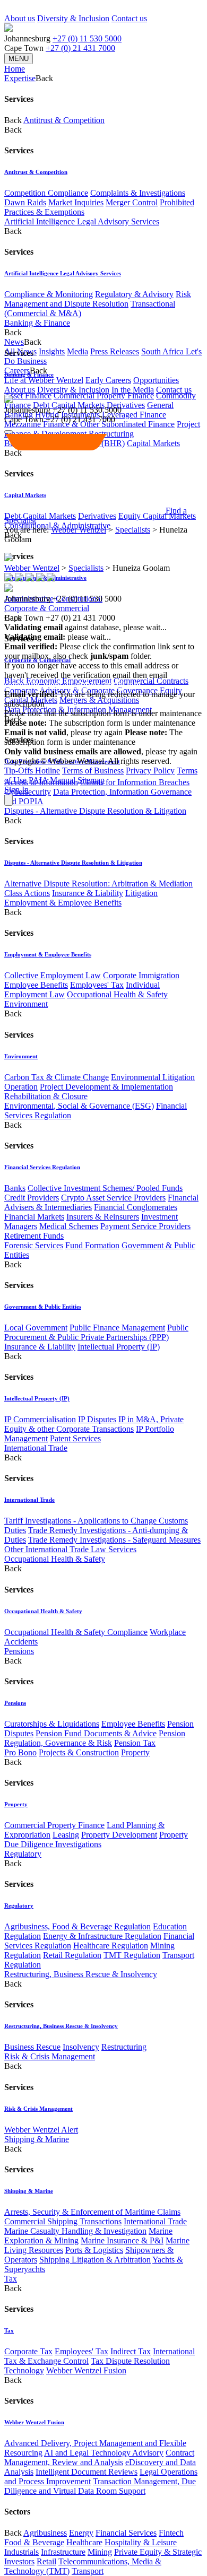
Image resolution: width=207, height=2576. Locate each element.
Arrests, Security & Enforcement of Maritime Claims (92, 2212)
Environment (26, 1004)
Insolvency (81, 2047)
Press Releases (115, 351)
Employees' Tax (97, 985)
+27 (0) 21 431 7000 (80, 48)
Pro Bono (20, 1752)
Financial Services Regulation (42, 1167)
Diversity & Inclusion (73, 18)
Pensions (19, 1651)
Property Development (119, 1835)
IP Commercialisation (40, 1419)
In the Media (133, 390)
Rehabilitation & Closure (46, 1096)
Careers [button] (17, 371)
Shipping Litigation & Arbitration (95, 2260)
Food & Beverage (34, 2542)
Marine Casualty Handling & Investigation (75, 2231)
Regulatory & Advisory (134, 294)
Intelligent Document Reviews (87, 2472)
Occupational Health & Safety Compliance (76, 1632)
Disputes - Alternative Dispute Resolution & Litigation (95, 811)
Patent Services (75, 1438)
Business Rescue (32, 2047)
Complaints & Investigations (138, 193)
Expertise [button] (20, 78)
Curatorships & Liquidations (52, 1724)
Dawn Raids (25, 202)
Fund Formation (92, 1245)
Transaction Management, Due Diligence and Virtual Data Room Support (100, 2486)
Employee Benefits (36, 985)
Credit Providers (32, 1198)
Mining (100, 2552)
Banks (15, 1188)
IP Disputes (97, 1419)
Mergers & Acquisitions (99, 700)
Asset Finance (28, 395)
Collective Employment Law (53, 975)
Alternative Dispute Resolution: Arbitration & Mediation (98, 884)
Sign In (16, 790)
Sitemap (91, 780)
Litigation (141, 893)
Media (77, 351)
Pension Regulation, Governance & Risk (95, 1738)
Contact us (129, 18)
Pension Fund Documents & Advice (96, 1733)
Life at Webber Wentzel (44, 380)
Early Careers (108, 380)
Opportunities (156, 380)
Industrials (21, 2552)
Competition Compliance (46, 193)
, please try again (63, 732)
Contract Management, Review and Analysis (99, 2457)
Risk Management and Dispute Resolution (98, 299)
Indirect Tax (131, 2351)
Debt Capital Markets (40, 516)
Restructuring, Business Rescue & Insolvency (81, 1974)
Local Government (36, 1328)
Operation (21, 1087)
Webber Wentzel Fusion (86, 2370)
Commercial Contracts (151, 681)
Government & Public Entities (43, 1307)
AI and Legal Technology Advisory (104, 2453)
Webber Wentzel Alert (41, 2130)
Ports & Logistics (94, 2250)
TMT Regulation (132, 1955)
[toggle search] (8, 432)
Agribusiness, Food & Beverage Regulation (77, 1926)
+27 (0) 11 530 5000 (87, 38)
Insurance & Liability (88, 893)
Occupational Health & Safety (117, 994)
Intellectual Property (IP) (119, 1347)
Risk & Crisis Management (50, 2056)
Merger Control (132, 202)
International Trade (36, 1448)
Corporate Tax (28, 2351)
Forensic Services (34, 1245)
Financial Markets (34, 1217)
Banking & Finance (37, 323)
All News (20, 351)
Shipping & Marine (37, 2139)
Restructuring (124, 2047)
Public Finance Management (117, 1328)
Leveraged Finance (134, 415)
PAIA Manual (52, 780)
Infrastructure (63, 2552)
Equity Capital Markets (157, 516)
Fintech (171, 2533)
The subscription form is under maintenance (93, 737)
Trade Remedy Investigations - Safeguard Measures (114, 1540)
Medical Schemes (69, 1226)
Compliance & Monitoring (49, 294)
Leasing (66, 1835)
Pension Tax (135, 1743)
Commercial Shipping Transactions (63, 2221)
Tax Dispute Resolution (130, 2361)
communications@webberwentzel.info (72, 685)
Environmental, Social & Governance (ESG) (79, 1106)
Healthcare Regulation (111, 1946)
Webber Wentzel (79, 530)
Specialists (133, 530)
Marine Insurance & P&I (122, 2240)
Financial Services (126, 2533)
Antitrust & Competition (64, 120)
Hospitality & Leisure (141, 2542)
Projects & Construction (79, 1752)
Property (135, 1752)
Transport (88, 2571)
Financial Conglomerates (136, 1207)
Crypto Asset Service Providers (113, 1198)
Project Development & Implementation (106, 1087)
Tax (11, 2279)
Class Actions (27, 893)
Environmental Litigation (153, 1077)
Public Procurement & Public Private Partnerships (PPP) (96, 1332)
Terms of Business (93, 771)
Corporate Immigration (141, 975)
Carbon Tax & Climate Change (57, 1077)
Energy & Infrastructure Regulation (102, 1936)
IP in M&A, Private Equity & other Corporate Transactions (94, 1424)
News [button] (14, 342)
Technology (24, 2370)
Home (15, 69)
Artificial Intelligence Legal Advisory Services (82, 221)
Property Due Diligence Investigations (96, 1839)
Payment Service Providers (145, 1226)
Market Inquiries (76, 202)
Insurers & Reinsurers (103, 1217)
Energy (81, 2533)
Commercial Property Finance (104, 395)
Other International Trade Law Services (70, 1549)
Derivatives (126, 405)
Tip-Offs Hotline (32, 771)
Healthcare (84, 2542)
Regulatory (23, 1854)
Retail (46, 2561)
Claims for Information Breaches (135, 782)
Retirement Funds (34, 1236)
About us (20, 18)
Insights (52, 351)
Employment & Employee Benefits (63, 903)
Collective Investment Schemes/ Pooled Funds (105, 1188)
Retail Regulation (72, 1955)
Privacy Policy (150, 771)
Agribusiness (45, 2533)
